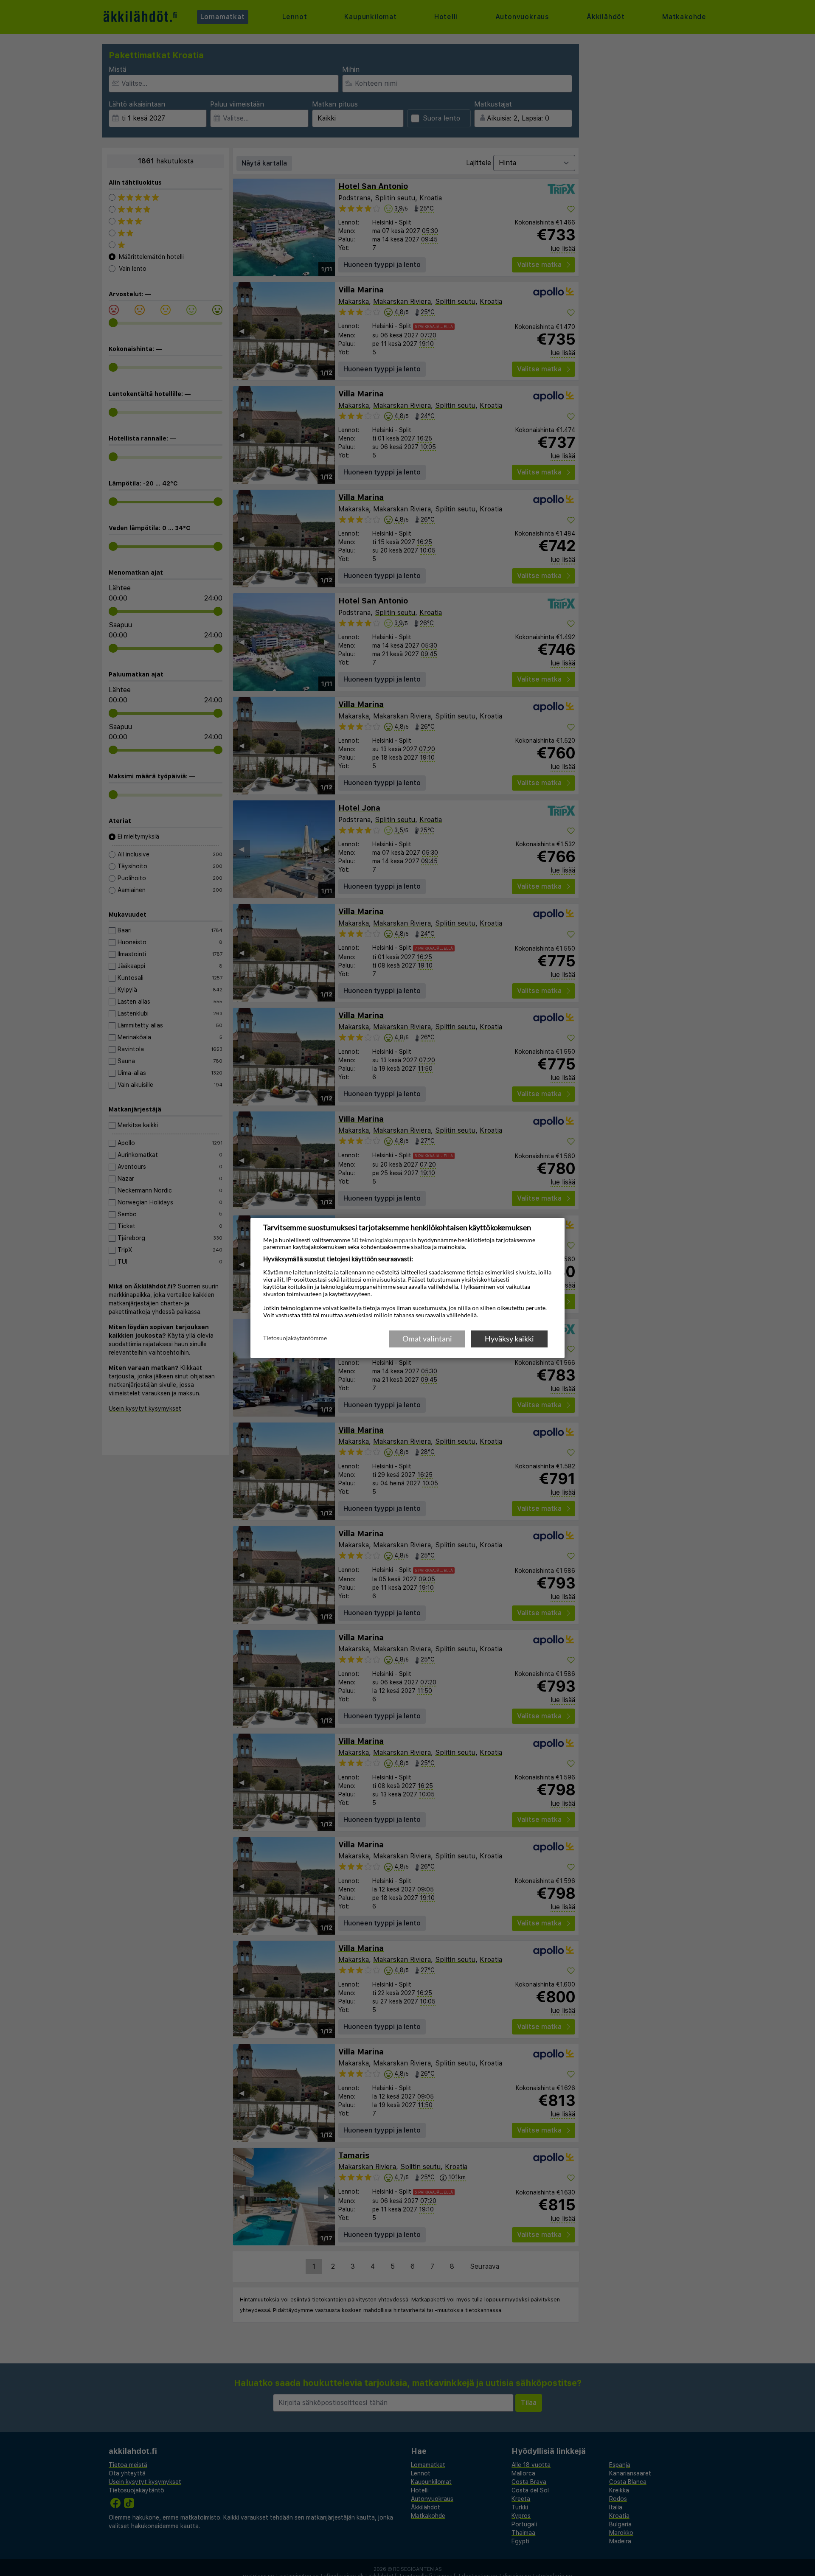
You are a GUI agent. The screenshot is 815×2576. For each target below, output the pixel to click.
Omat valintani (427, 1339)
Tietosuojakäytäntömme (295, 1338)
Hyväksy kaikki (509, 1339)
